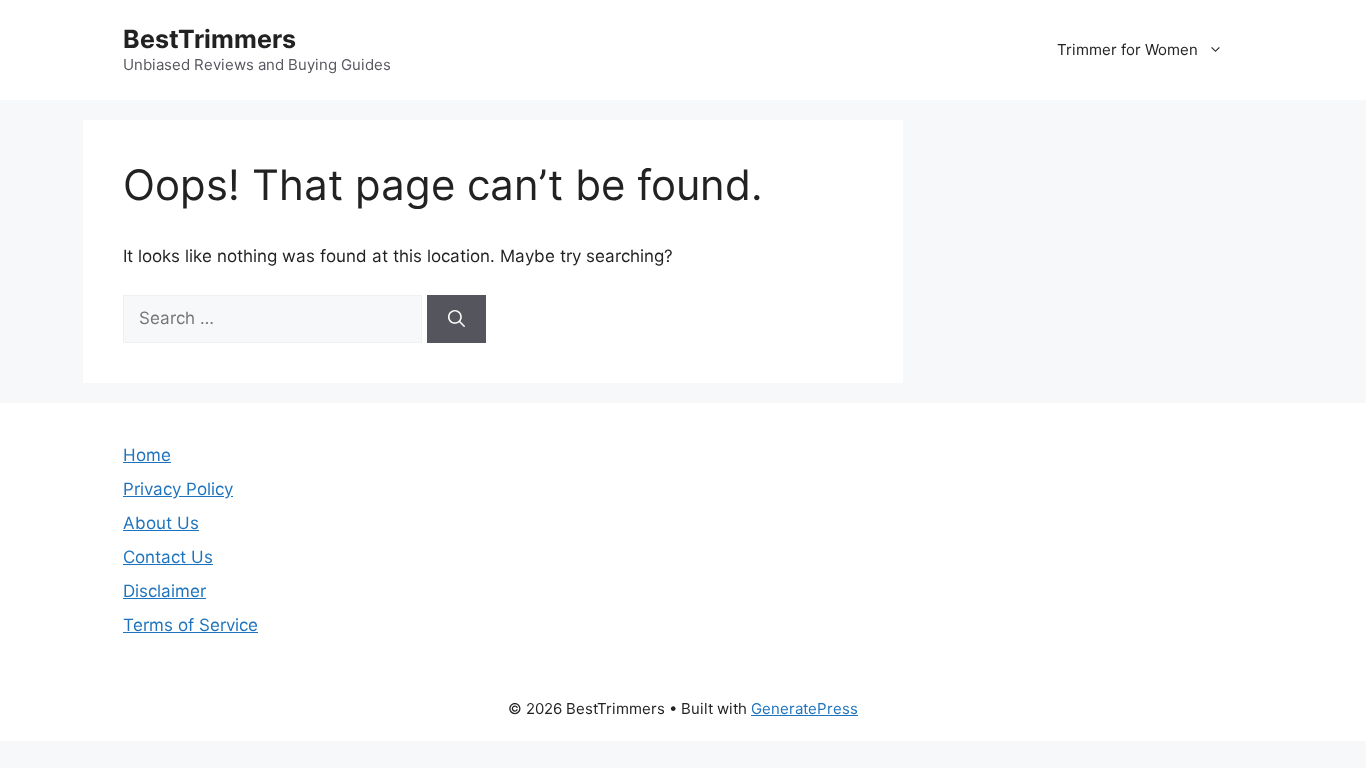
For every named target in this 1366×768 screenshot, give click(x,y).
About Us (161, 523)
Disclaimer (164, 591)
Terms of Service (190, 625)
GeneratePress (804, 708)
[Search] (456, 319)
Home (147, 455)
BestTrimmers (209, 39)
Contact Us (168, 557)
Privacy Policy (178, 489)
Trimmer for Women (1127, 49)
